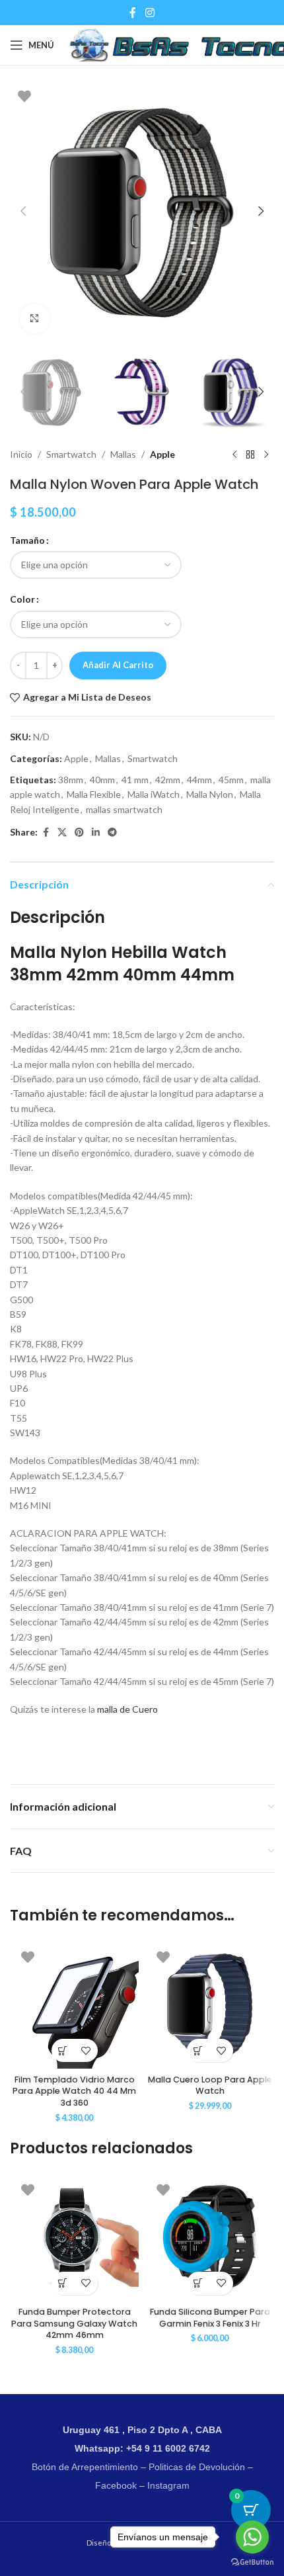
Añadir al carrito (118, 665)
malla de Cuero (126, 1709)
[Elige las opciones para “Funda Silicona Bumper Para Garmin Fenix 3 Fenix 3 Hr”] (198, 2283)
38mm (71, 780)
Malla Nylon (210, 794)
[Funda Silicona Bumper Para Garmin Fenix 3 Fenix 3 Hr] (210, 2237)
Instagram (168, 2485)
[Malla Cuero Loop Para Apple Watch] (210, 2004)
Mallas (123, 454)
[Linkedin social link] (96, 833)
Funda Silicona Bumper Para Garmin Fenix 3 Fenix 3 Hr (210, 2318)
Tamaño (27, 540)
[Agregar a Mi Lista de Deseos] (86, 2050)
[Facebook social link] (133, 13)
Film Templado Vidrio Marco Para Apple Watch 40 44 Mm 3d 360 (74, 2091)
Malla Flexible (94, 794)
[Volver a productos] (250, 455)
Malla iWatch (154, 794)
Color (22, 599)
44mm (199, 780)
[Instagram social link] (150, 13)
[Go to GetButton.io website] (252, 2562)
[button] (23, 211)
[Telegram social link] (112, 833)
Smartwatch (71, 454)
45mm (231, 780)
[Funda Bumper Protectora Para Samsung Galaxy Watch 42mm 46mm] (74, 2237)
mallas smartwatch (124, 809)
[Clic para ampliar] (35, 319)
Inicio (21, 454)
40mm (102, 780)
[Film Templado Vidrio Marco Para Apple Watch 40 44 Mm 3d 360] (74, 2004)
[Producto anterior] (234, 455)
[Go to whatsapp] (252, 2537)
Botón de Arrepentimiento (85, 2467)
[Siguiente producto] (266, 455)
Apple (162, 454)
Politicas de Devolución (197, 2467)
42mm (168, 780)
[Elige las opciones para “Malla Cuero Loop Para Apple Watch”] (198, 2050)
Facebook (116, 2485)
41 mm (135, 780)
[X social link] (62, 833)
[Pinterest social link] (79, 833)
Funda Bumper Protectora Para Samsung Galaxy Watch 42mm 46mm (74, 2323)
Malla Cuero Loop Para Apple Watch (210, 2085)
